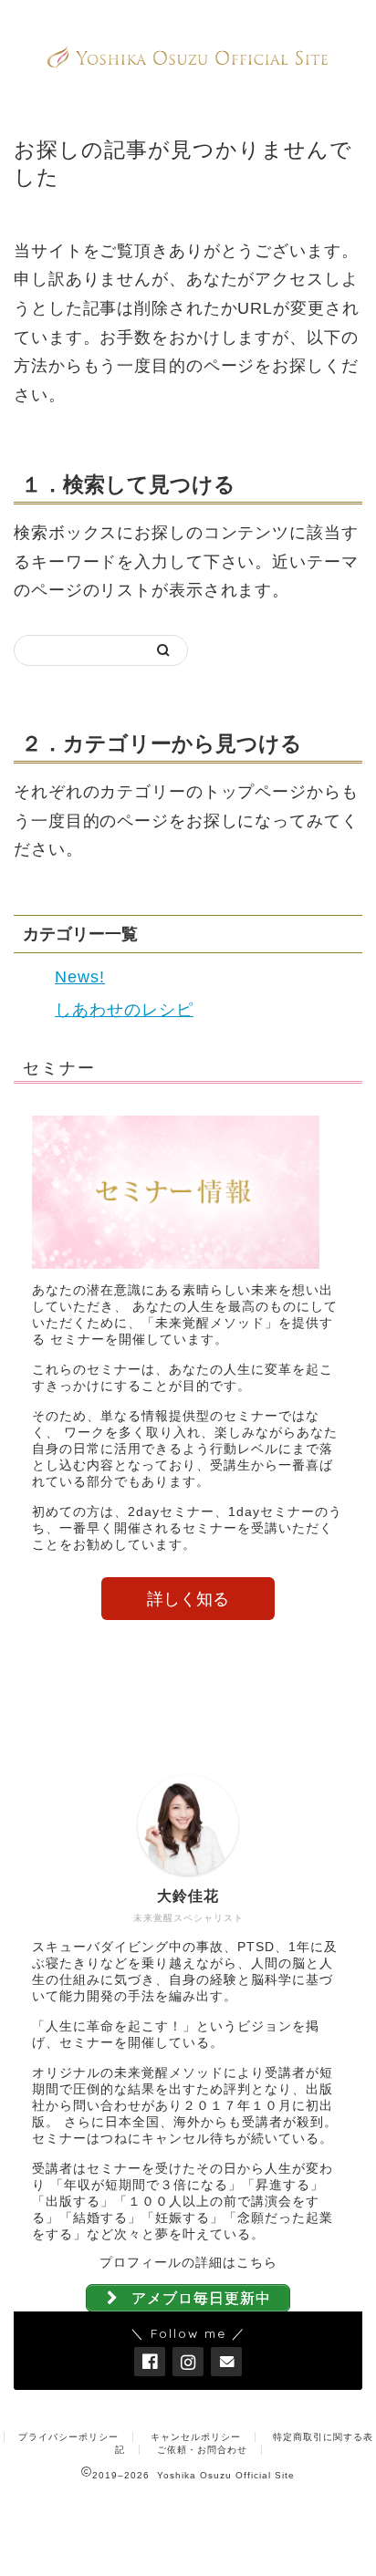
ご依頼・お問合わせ (202, 2450)
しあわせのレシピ (124, 1010)
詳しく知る (188, 1599)
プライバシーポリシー (68, 2437)
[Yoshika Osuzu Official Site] (188, 61)
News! (80, 977)
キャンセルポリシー (196, 2437)
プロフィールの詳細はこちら (188, 2263)
